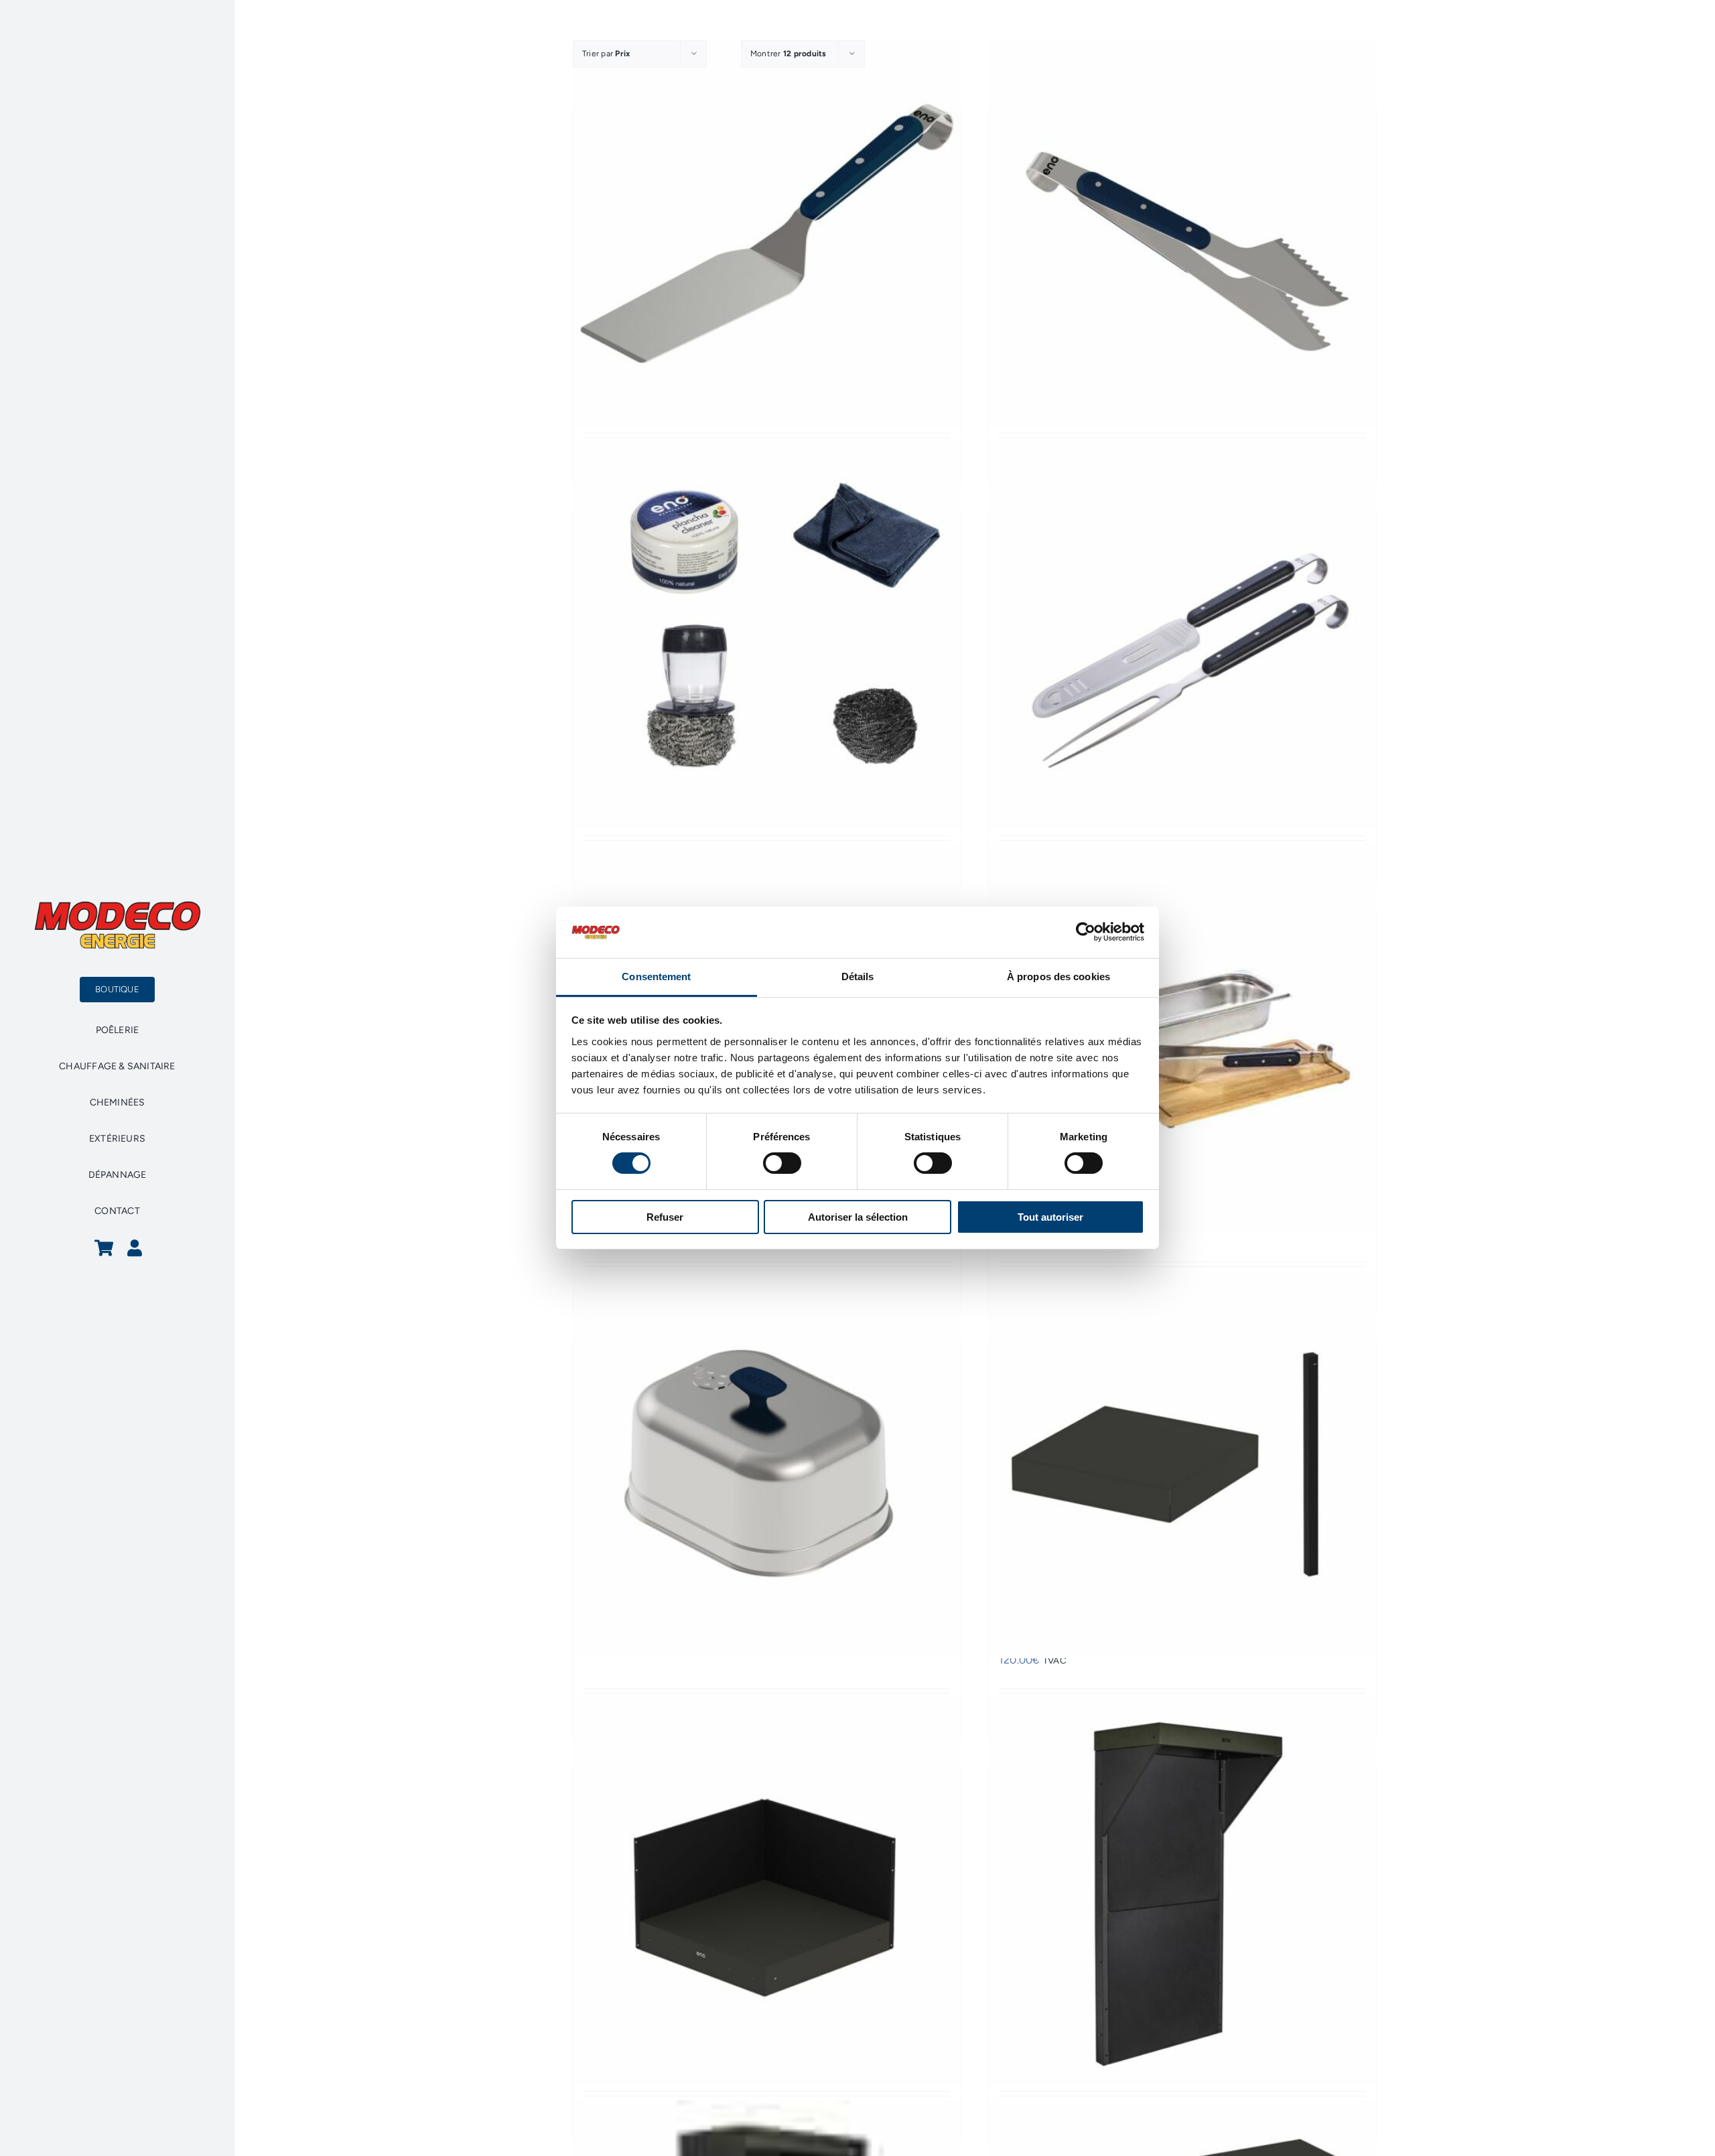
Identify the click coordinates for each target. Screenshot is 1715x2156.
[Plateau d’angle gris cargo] (767, 1891)
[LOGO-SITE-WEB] (117, 905)
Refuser (665, 1217)
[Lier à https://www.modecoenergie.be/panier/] (104, 1248)
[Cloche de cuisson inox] (767, 1464)
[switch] (782, 1163)
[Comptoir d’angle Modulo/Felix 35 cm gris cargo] (1182, 1464)
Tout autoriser (1050, 1217)
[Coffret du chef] (1182, 1038)
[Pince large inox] (1182, 233)
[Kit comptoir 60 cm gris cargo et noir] (1182, 1891)
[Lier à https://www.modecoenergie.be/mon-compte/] (135, 1248)
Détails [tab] (858, 976)
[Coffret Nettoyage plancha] (767, 635)
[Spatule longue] (767, 233)
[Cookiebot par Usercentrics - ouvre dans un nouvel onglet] (1086, 932)
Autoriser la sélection (858, 1217)
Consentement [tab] (656, 976)
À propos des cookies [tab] (1058, 976)
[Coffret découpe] (1182, 635)
